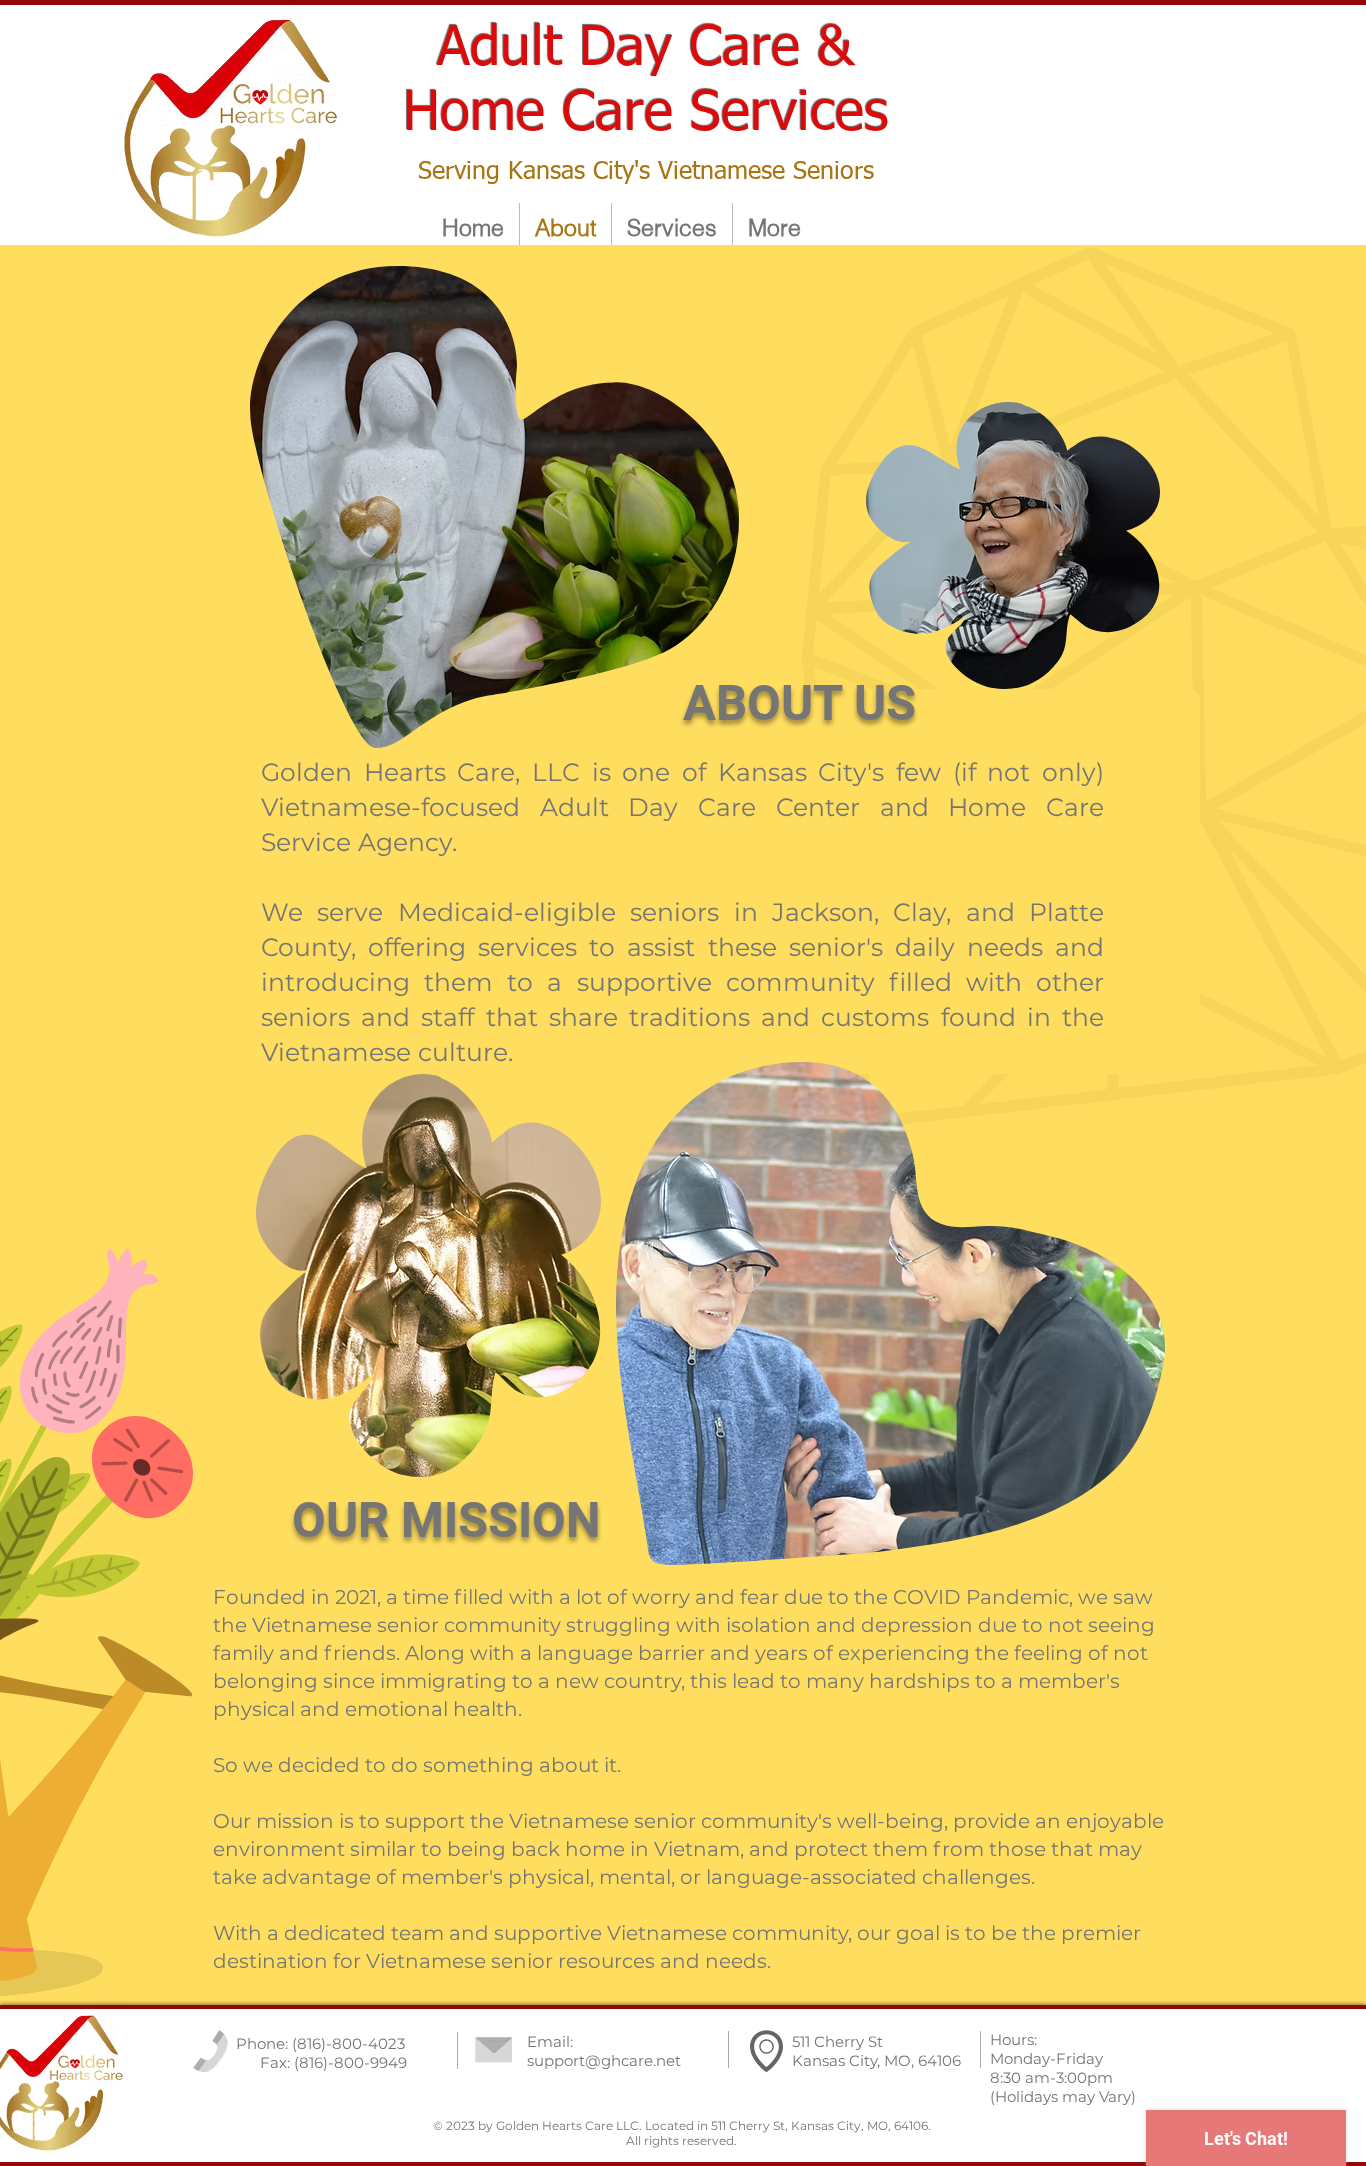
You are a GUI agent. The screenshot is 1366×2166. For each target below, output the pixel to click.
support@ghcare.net (604, 2060)
